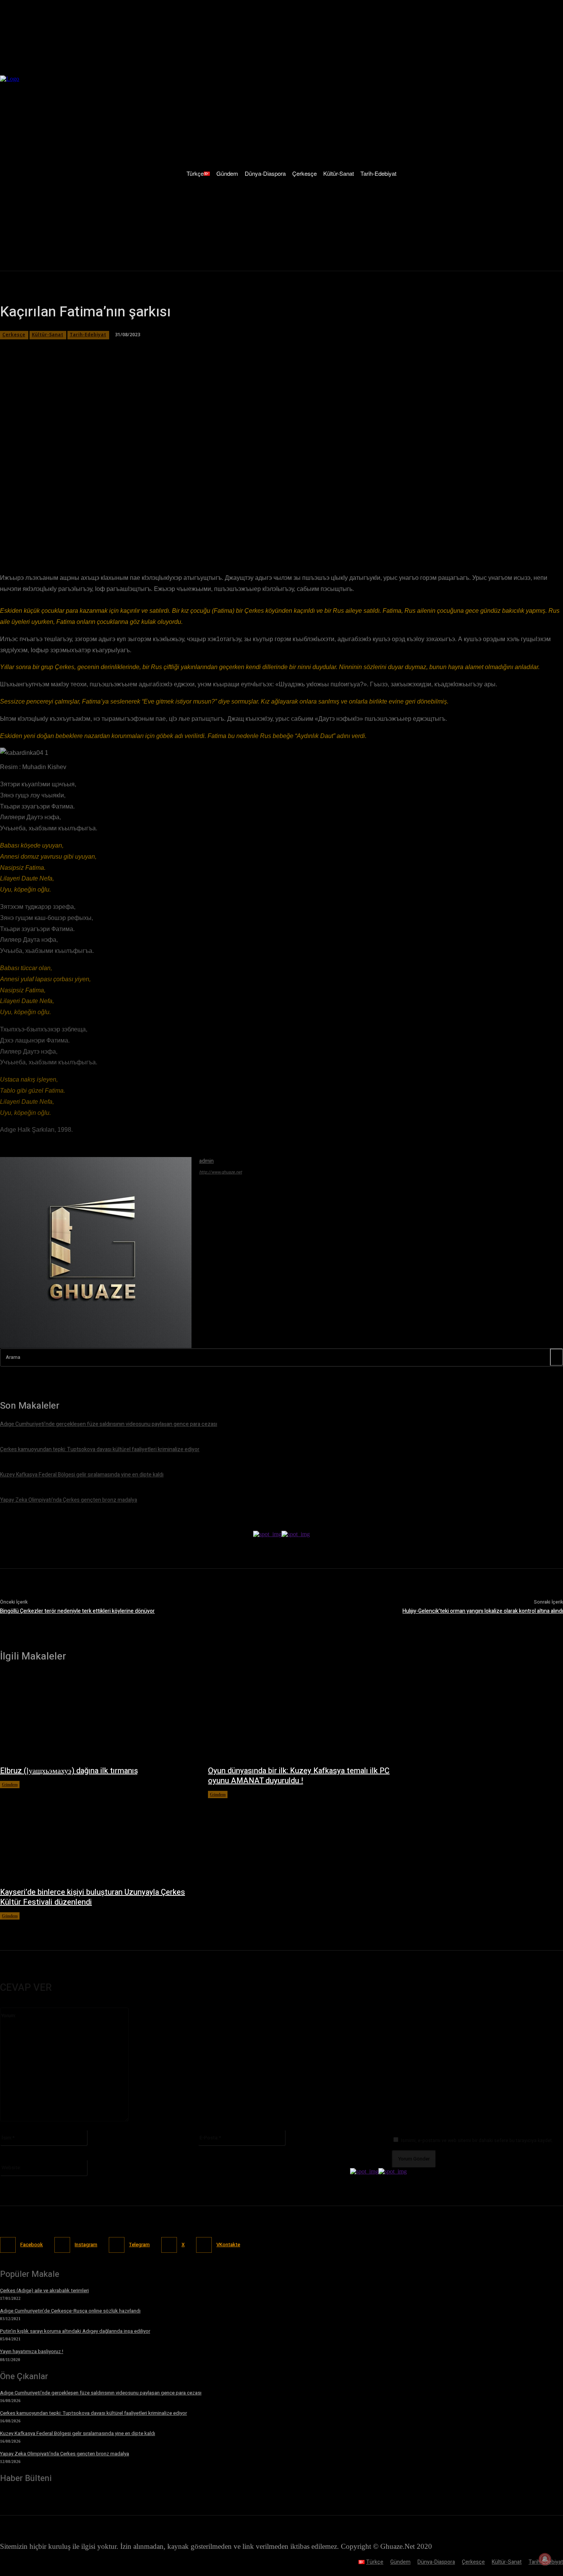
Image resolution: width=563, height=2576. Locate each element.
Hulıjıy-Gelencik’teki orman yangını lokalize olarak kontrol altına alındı (483, 1611)
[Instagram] (62, 2245)
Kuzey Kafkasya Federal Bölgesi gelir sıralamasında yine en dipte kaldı (78, 2433)
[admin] (96, 1253)
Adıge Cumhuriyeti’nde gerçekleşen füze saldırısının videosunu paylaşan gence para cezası (101, 2393)
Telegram (139, 2245)
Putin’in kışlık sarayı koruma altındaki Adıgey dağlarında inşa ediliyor (75, 2331)
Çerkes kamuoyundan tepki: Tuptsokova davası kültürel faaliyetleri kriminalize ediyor (93, 2413)
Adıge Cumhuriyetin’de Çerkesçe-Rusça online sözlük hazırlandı (70, 2311)
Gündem (10, 1784)
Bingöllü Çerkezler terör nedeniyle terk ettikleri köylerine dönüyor (77, 1611)
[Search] (556, 1357)
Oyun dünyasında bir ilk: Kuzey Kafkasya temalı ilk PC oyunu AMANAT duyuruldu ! (299, 1776)
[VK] (188, 535)
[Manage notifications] (545, 2559)
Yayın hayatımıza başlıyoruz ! (32, 2351)
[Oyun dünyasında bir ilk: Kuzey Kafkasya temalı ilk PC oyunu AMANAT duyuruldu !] (304, 1718)
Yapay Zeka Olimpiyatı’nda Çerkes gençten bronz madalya (65, 2454)
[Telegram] (161, 535)
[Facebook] (79, 535)
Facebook (32, 2245)
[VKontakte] (204, 2245)
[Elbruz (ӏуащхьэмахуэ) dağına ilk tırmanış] (96, 1718)
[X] (106, 535)
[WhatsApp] (134, 535)
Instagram (86, 2245)
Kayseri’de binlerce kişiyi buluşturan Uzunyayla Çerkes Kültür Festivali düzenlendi (92, 1897)
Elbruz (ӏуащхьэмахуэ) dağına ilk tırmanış (69, 1771)
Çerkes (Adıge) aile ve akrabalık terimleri (44, 2290)
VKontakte (228, 2245)
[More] (216, 535)
